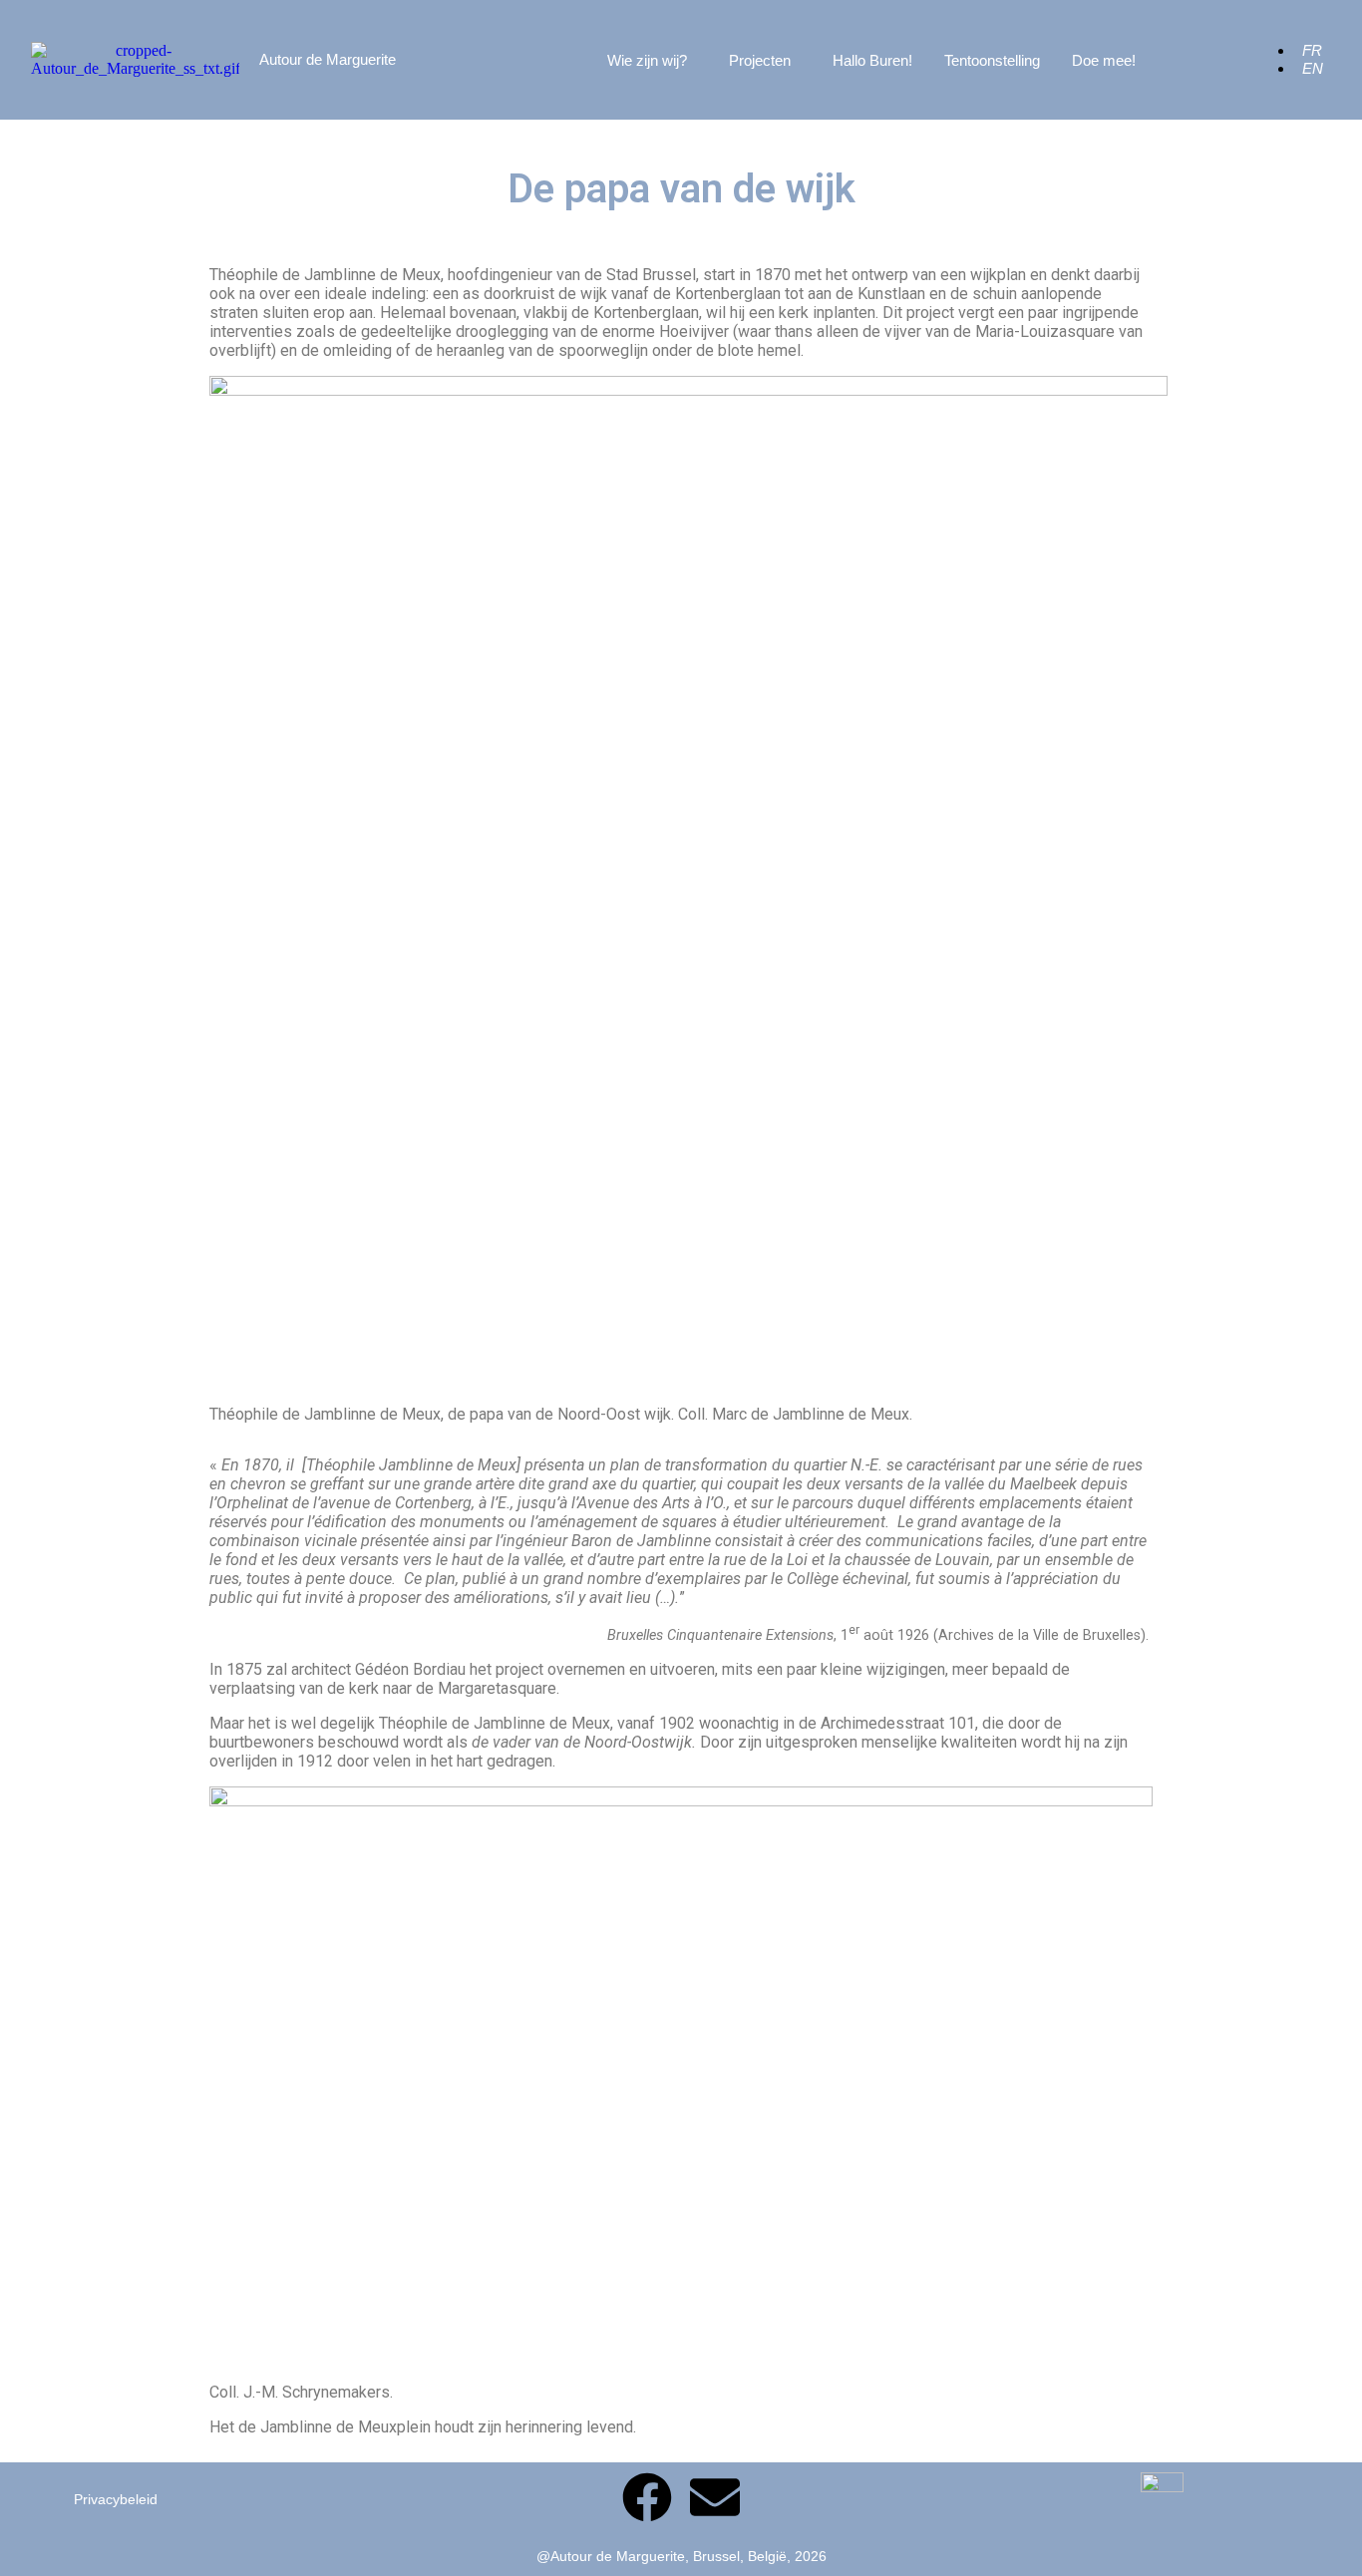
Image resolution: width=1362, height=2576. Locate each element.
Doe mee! (1104, 60)
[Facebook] (647, 2497)
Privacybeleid (116, 2499)
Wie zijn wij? (647, 60)
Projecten (760, 60)
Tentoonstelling (992, 60)
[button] (652, 60)
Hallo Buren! (872, 60)
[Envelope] (715, 2497)
